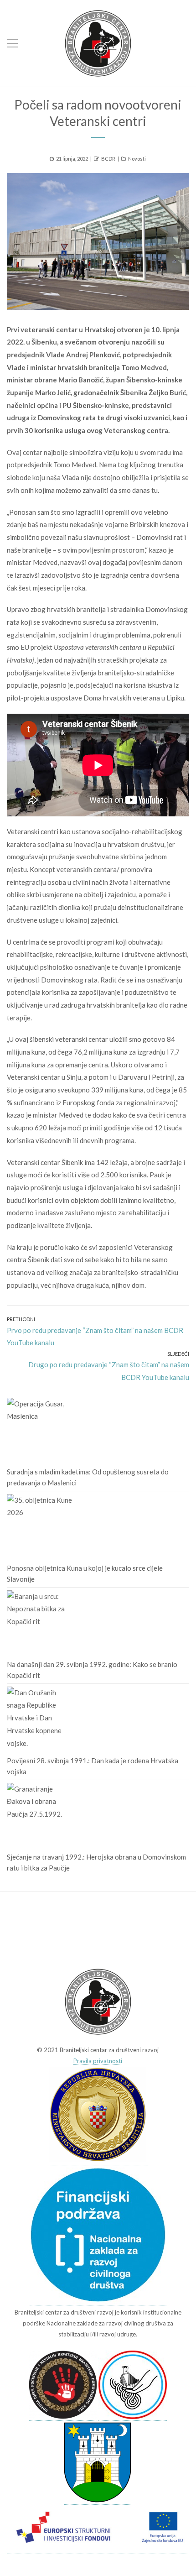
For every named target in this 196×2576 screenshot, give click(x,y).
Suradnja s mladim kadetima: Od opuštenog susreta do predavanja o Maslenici (88, 1477)
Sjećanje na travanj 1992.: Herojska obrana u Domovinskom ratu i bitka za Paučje (96, 1862)
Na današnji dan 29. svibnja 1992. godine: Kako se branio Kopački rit (92, 1670)
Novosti (137, 159)
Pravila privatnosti (98, 2061)
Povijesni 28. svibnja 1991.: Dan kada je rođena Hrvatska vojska (93, 1766)
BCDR (108, 159)
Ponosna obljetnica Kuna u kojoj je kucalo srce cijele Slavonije (85, 1573)
